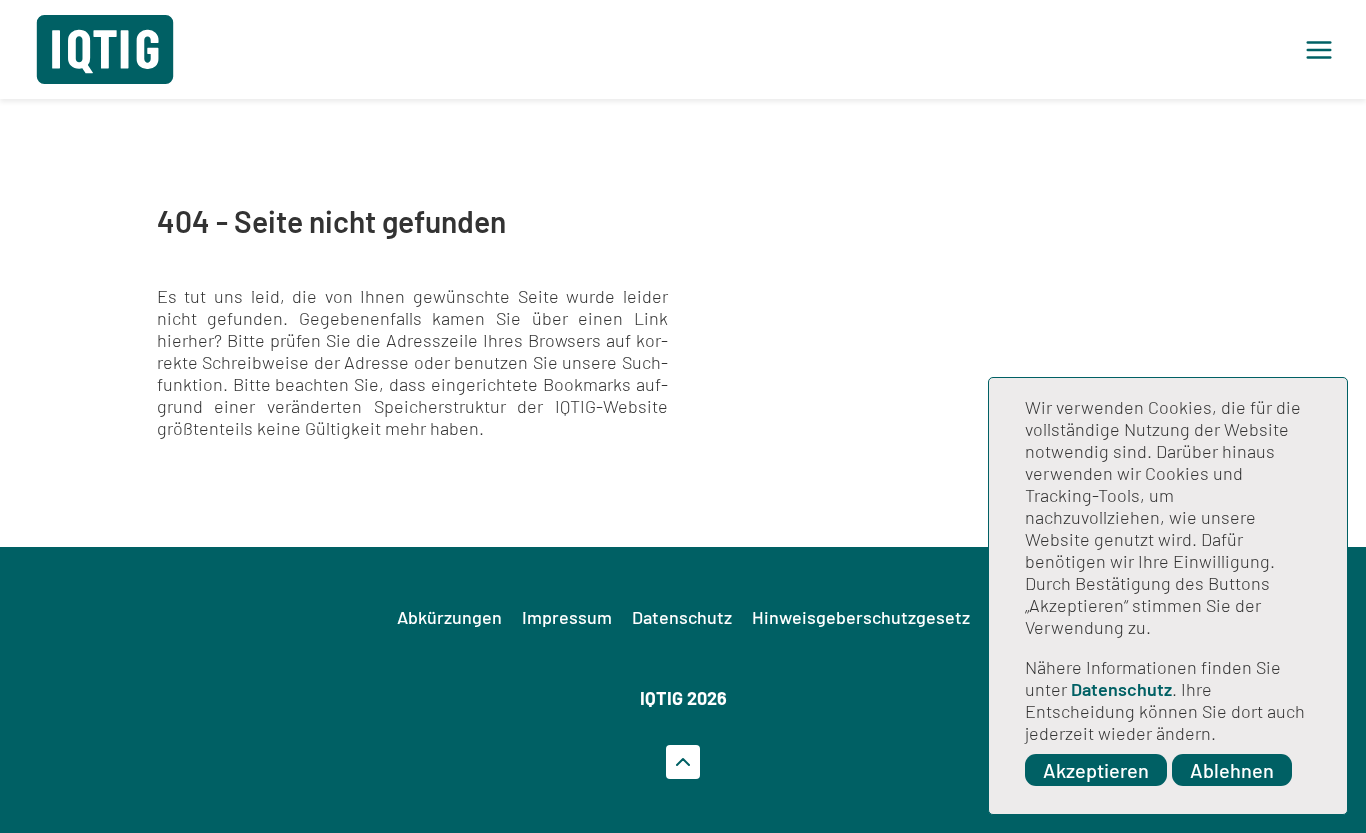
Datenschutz (1121, 689)
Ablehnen (1232, 770)
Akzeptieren (1096, 770)
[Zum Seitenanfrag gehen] (683, 762)
